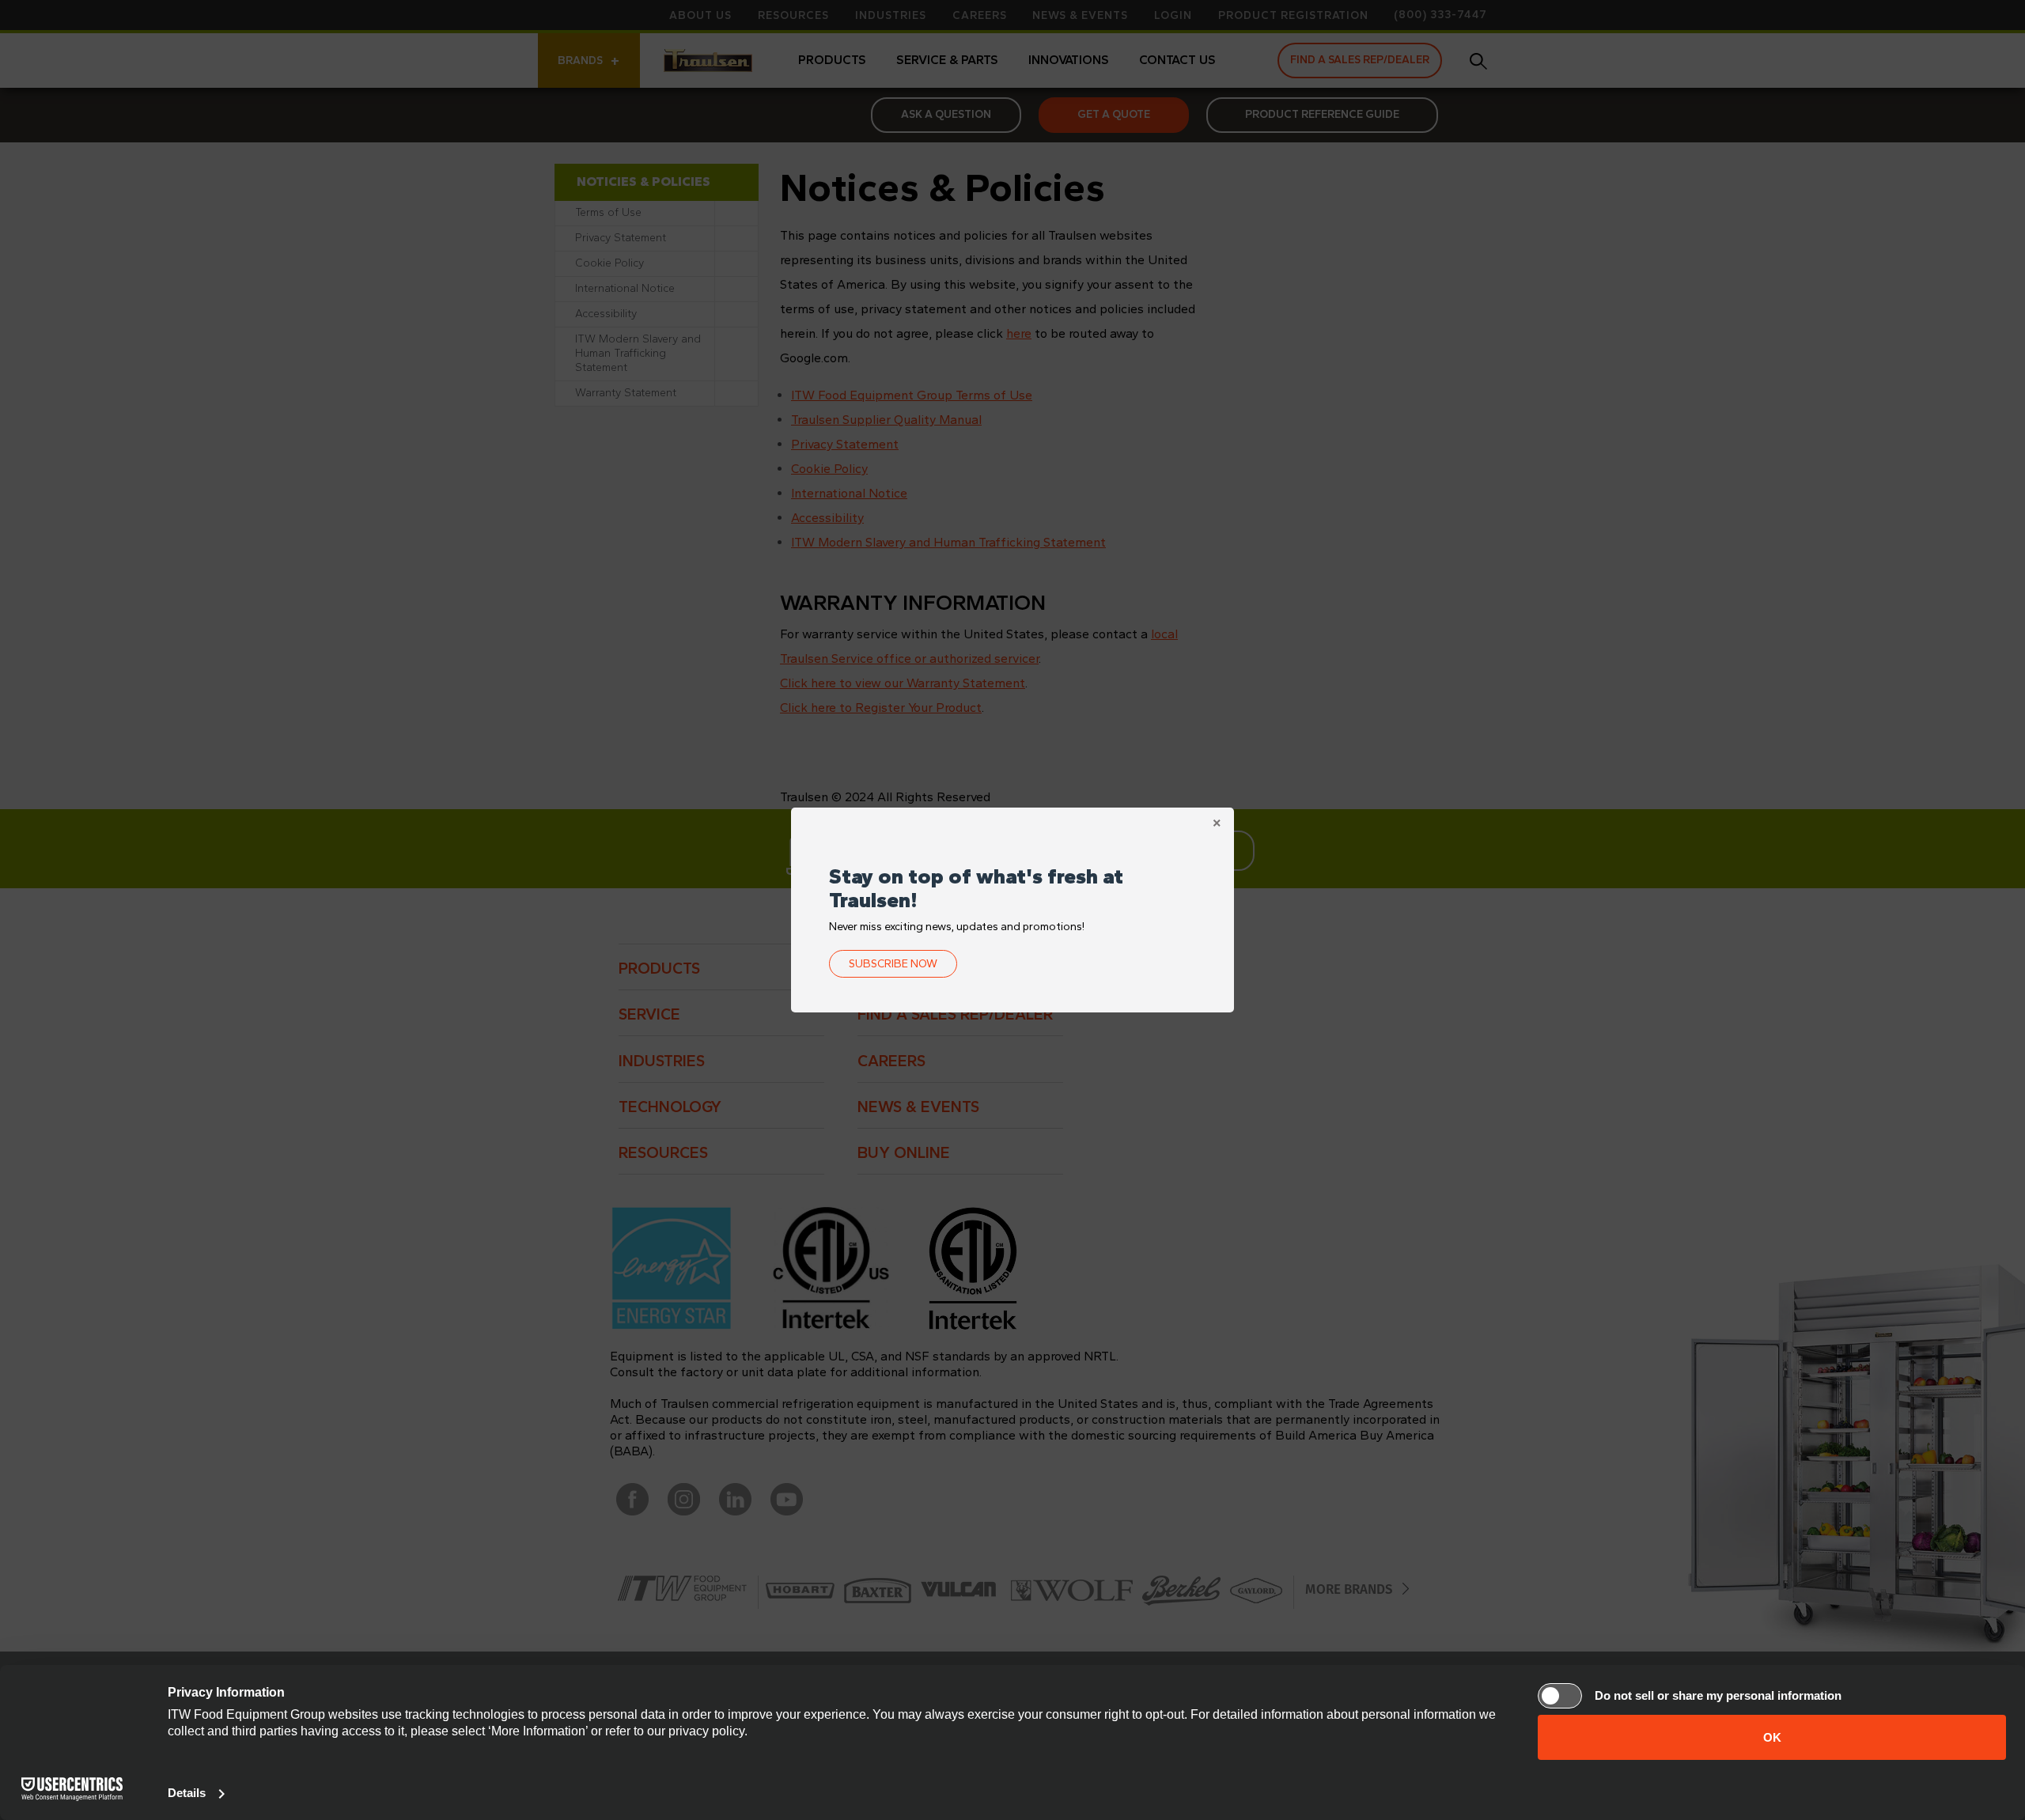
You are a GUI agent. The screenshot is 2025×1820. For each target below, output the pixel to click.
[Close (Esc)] (1217, 825)
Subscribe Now (893, 964)
